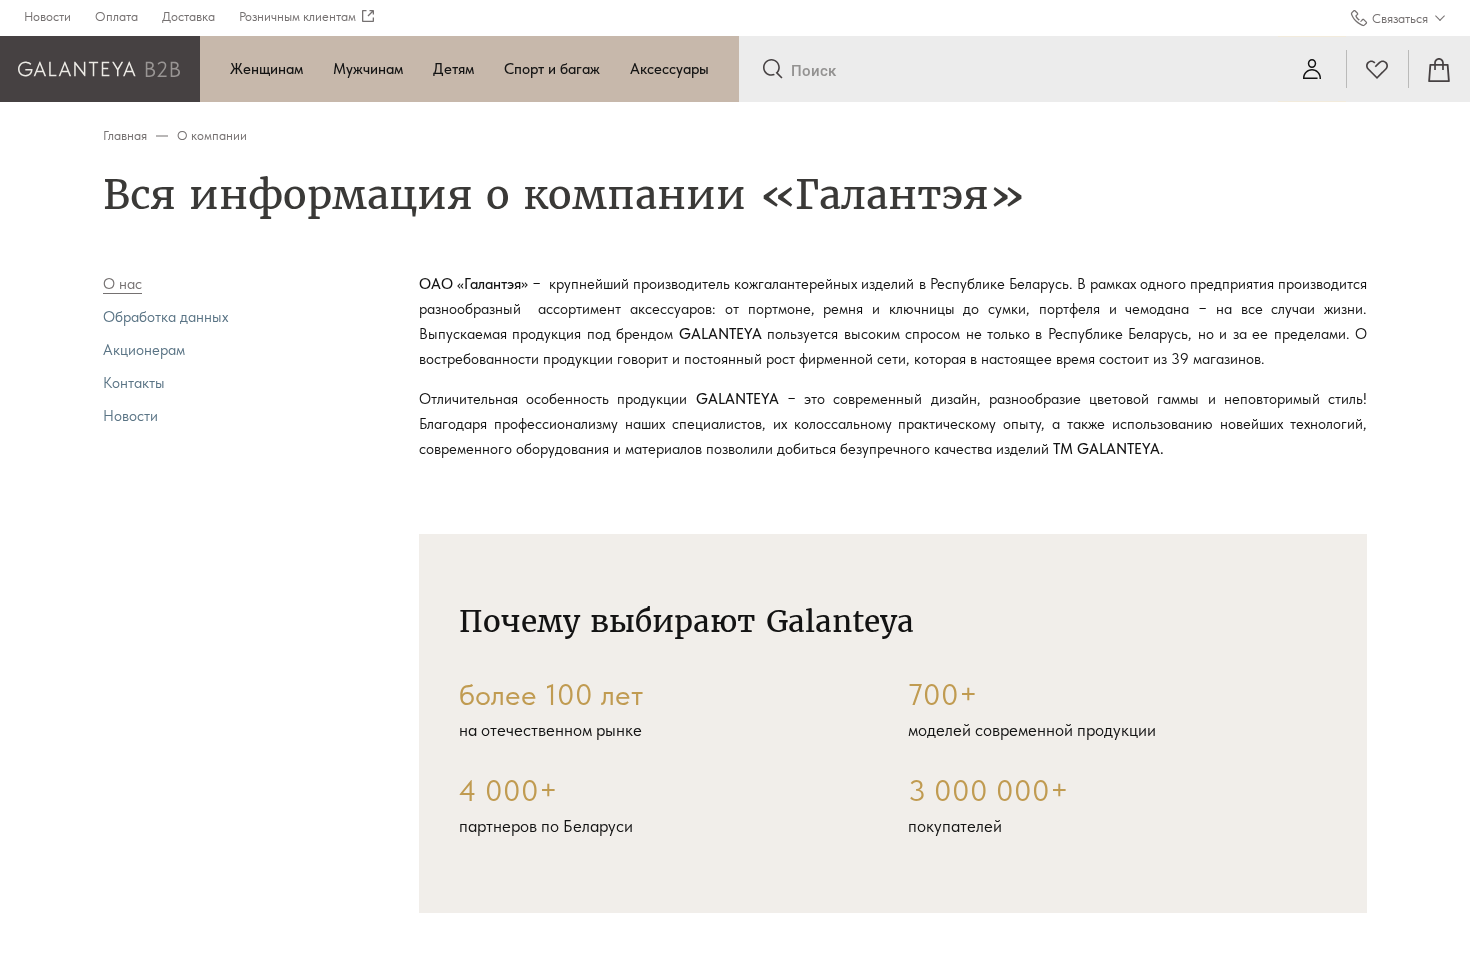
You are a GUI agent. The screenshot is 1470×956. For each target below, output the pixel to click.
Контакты (134, 383)
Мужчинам (368, 69)
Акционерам (144, 350)
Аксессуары (669, 69)
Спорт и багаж (552, 69)
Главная (125, 135)
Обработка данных (165, 317)
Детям (453, 69)
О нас (122, 284)
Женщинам (266, 69)
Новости (130, 416)
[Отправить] (772, 70)
